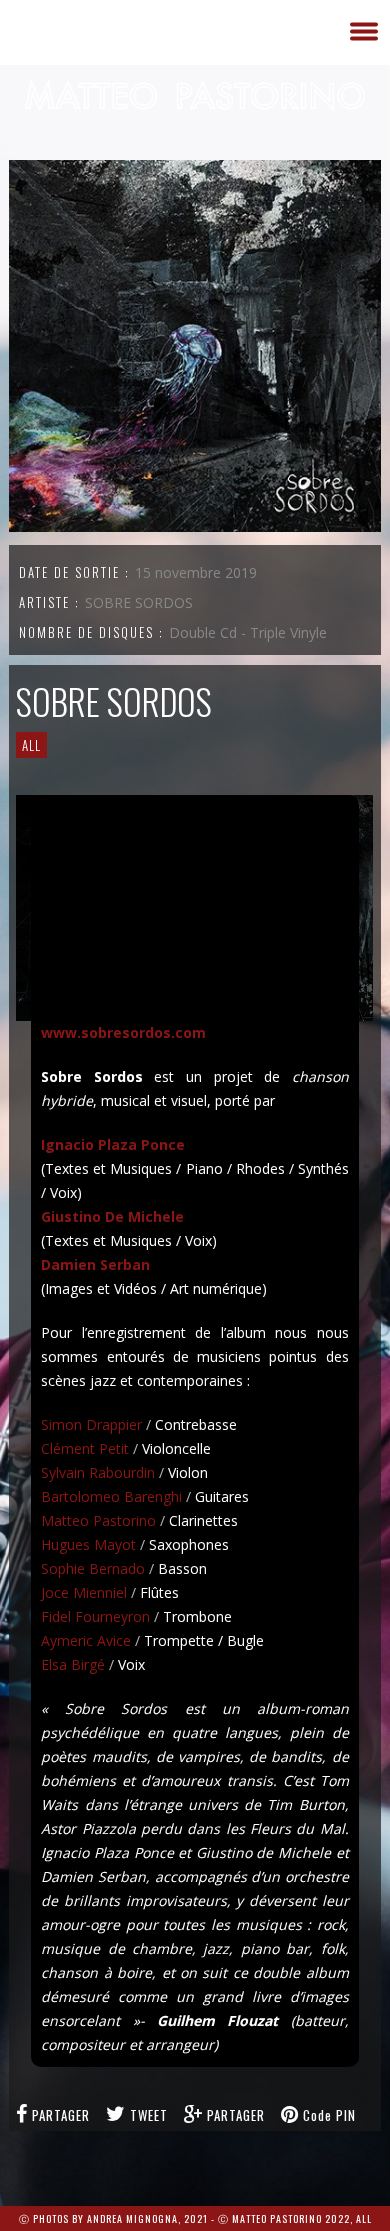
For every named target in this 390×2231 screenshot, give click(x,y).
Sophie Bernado (93, 1568)
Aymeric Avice (86, 1640)
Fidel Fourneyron (95, 1616)
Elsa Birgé (73, 1664)
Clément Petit (85, 1448)
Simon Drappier (91, 1424)
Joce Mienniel (84, 1592)
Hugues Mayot (88, 1544)
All (31, 745)
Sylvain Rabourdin (98, 1472)
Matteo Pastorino (98, 1520)
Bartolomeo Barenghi (111, 1496)
